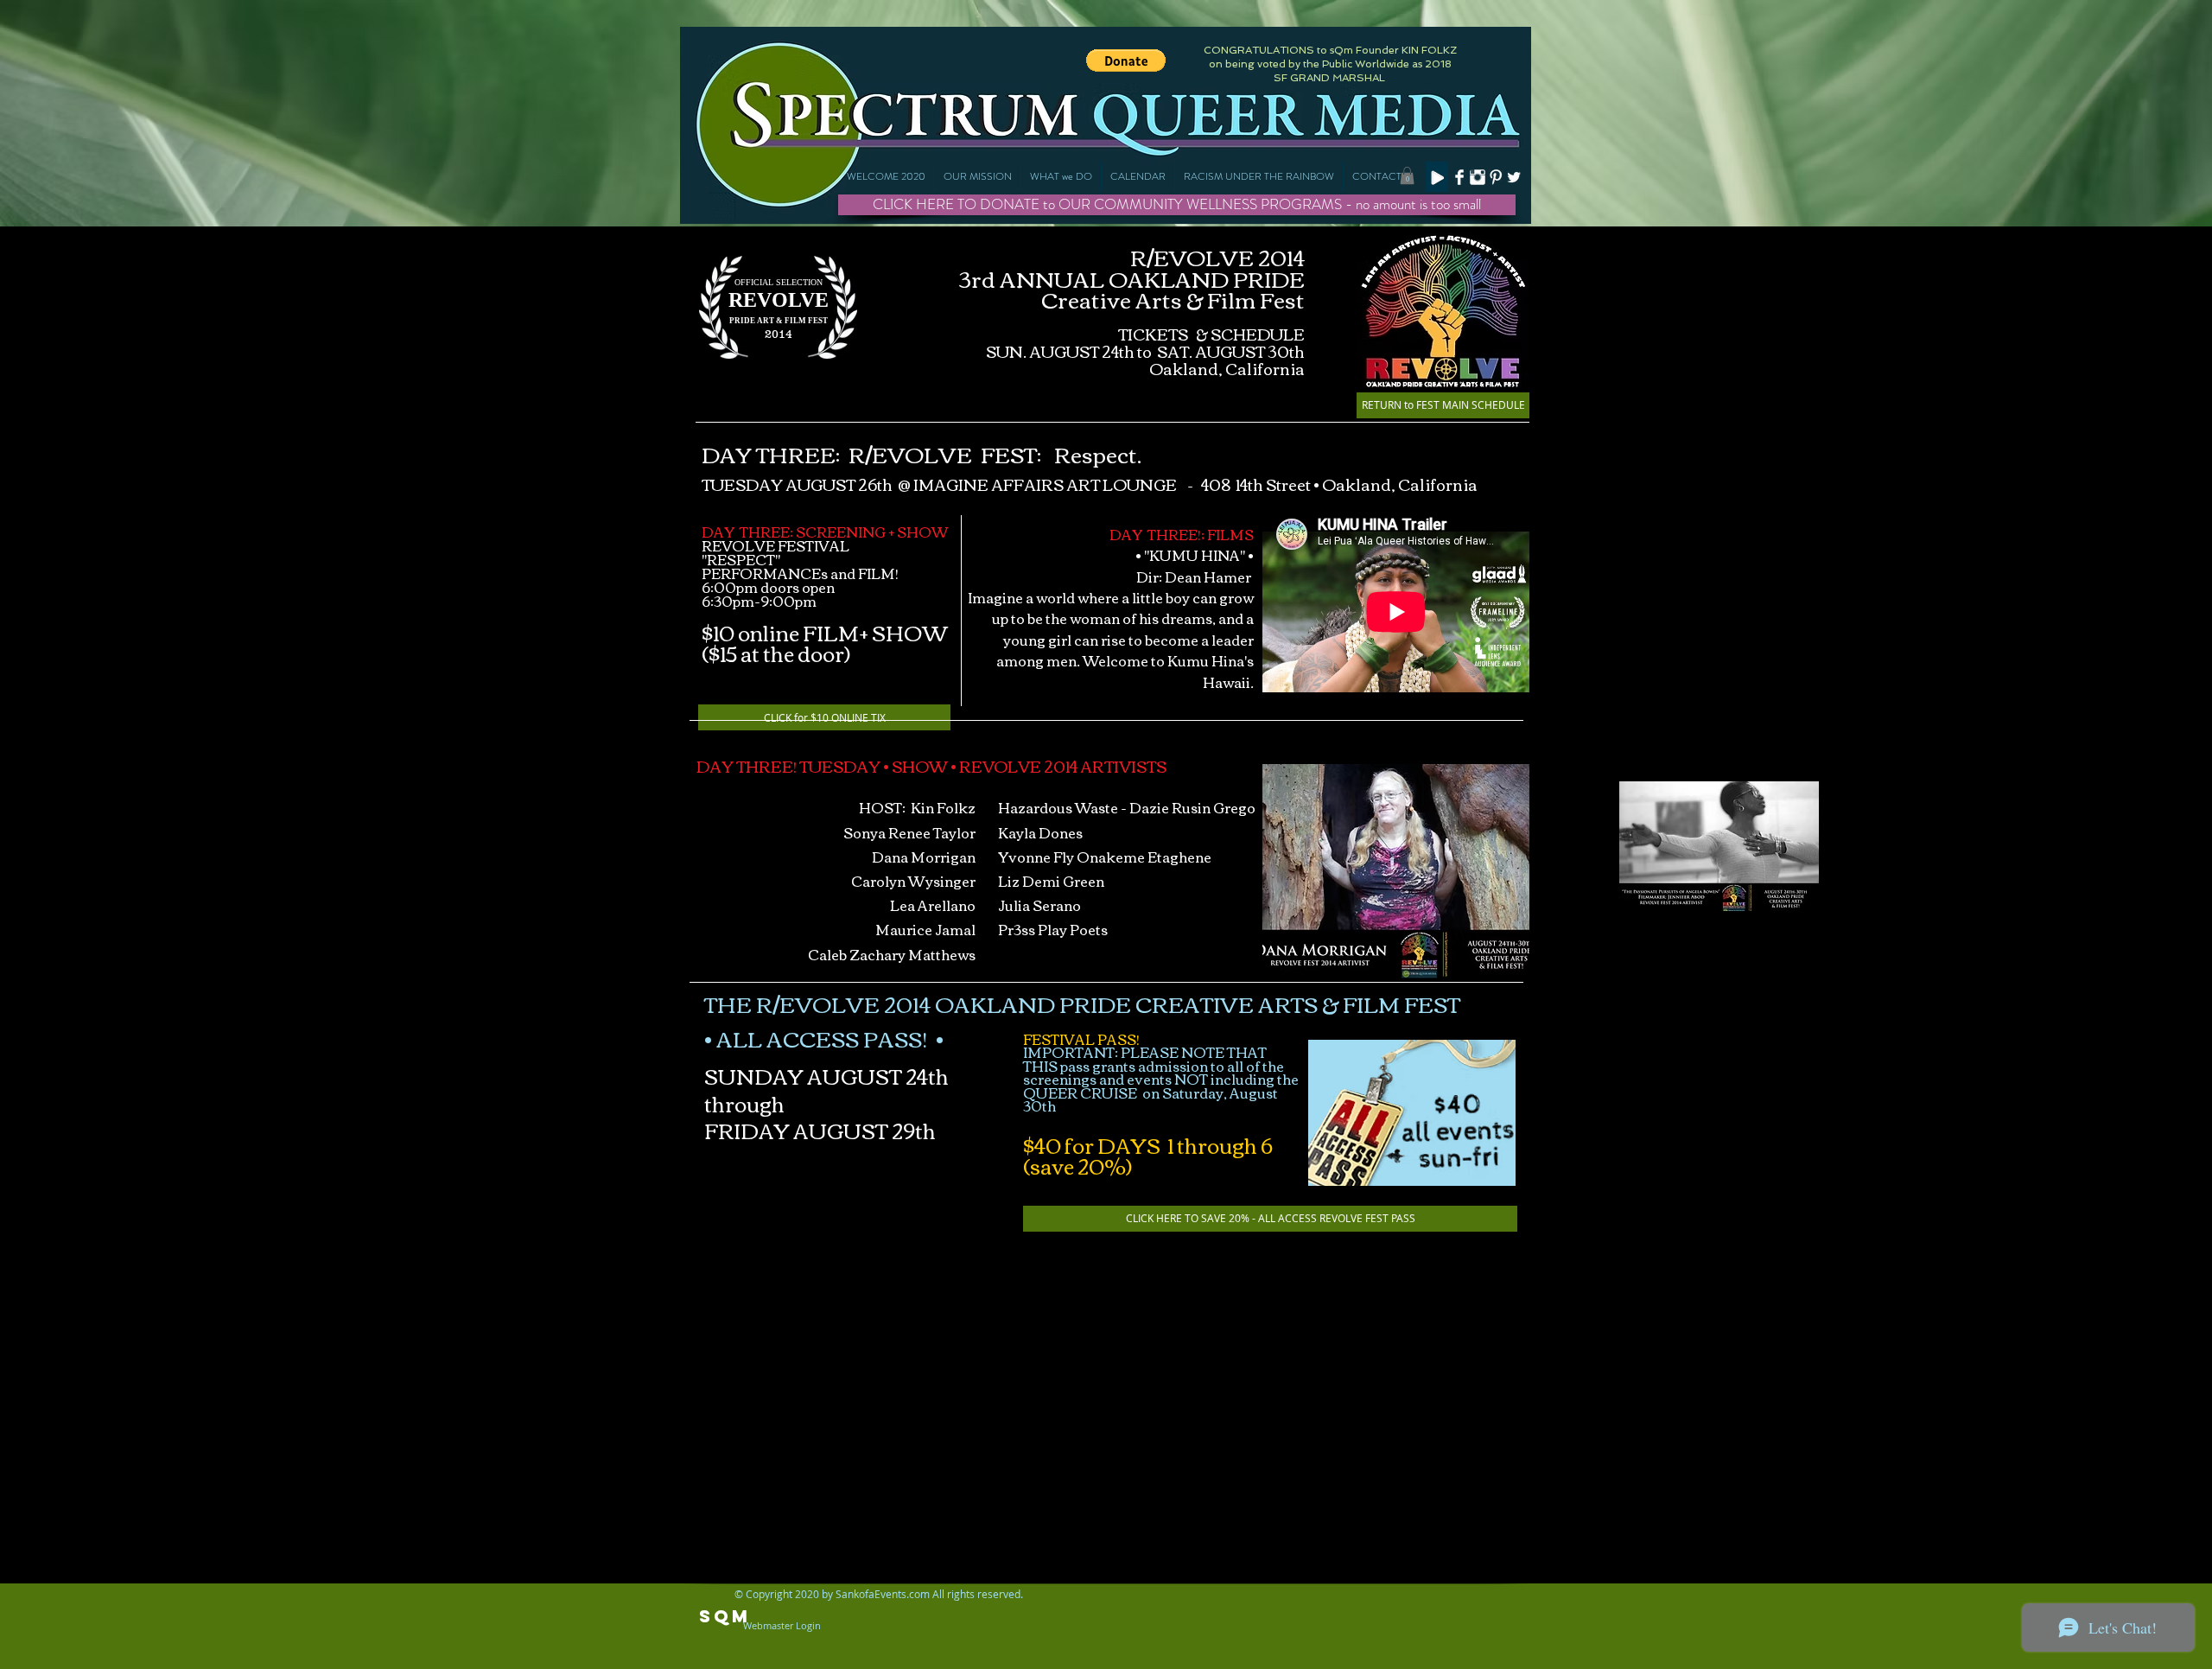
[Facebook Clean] (1459, 177)
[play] (1493, 963)
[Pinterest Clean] (1496, 177)
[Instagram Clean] (1478, 177)
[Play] (1437, 177)
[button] (1061, 176)
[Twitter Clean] (1514, 177)
